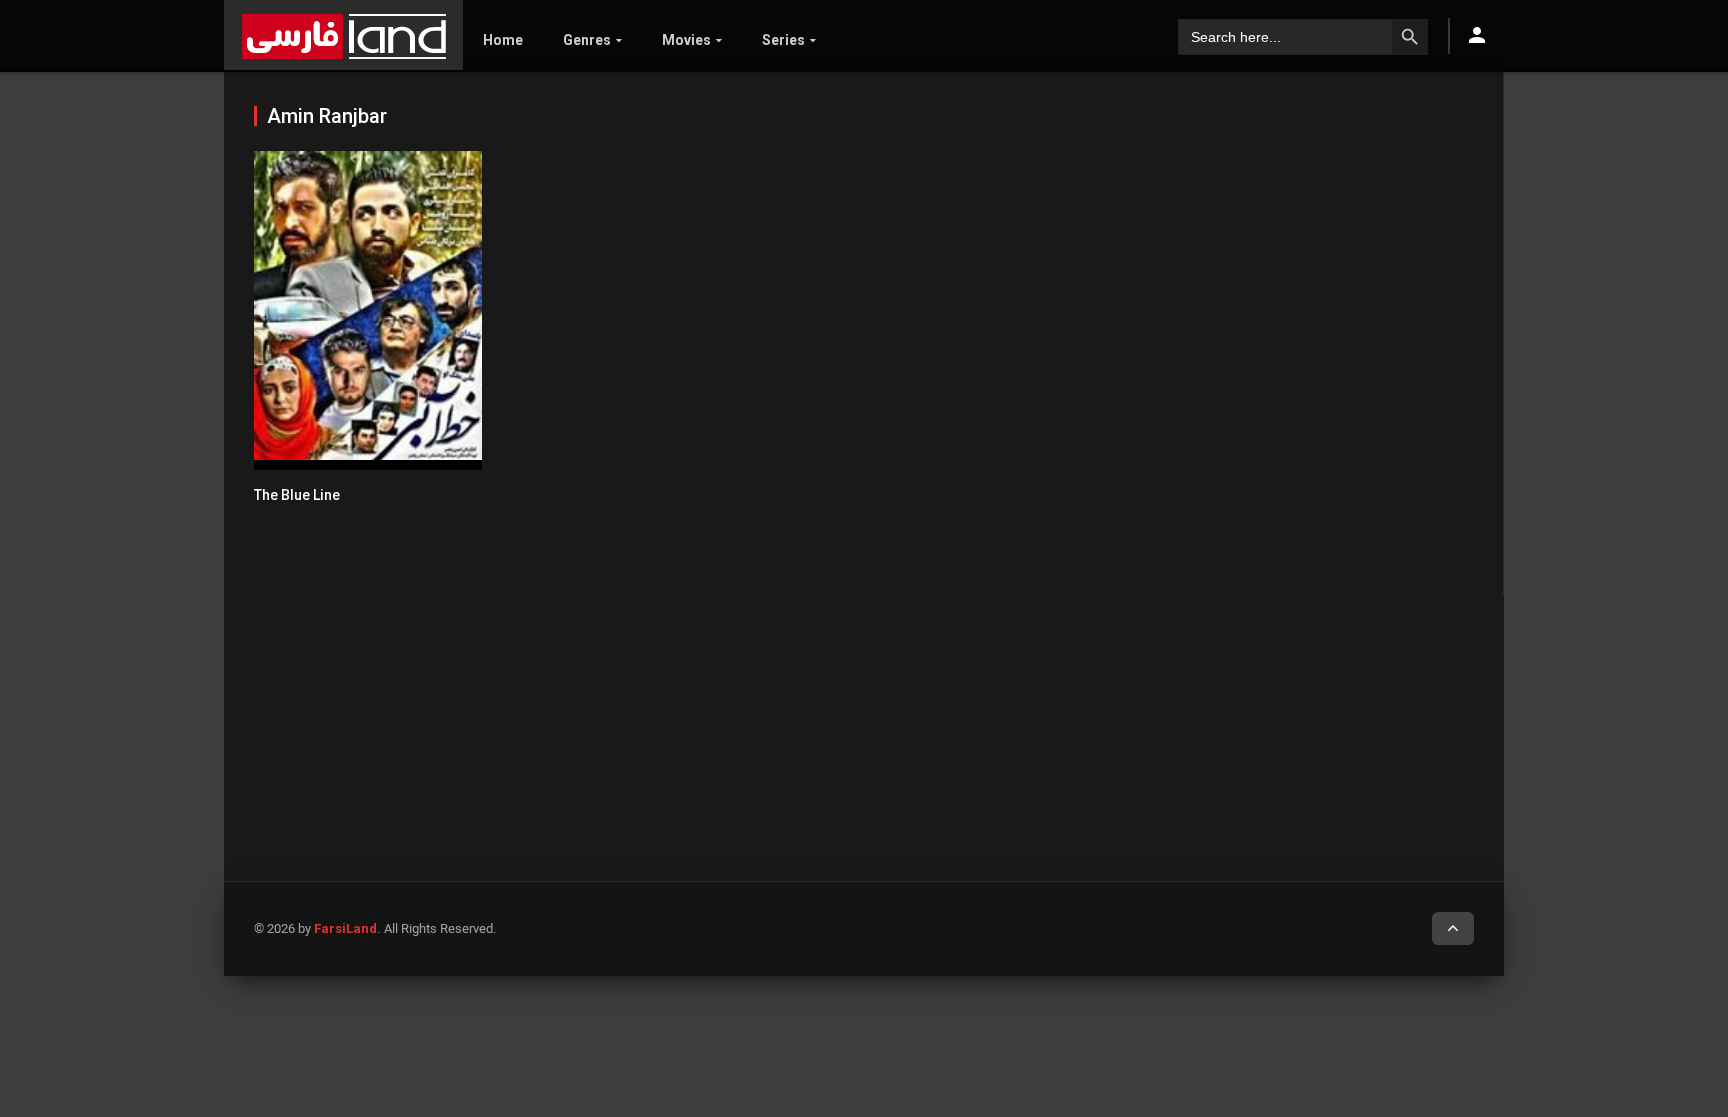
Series (783, 40)
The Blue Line (297, 495)
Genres (587, 40)
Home (503, 40)
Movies (686, 40)
